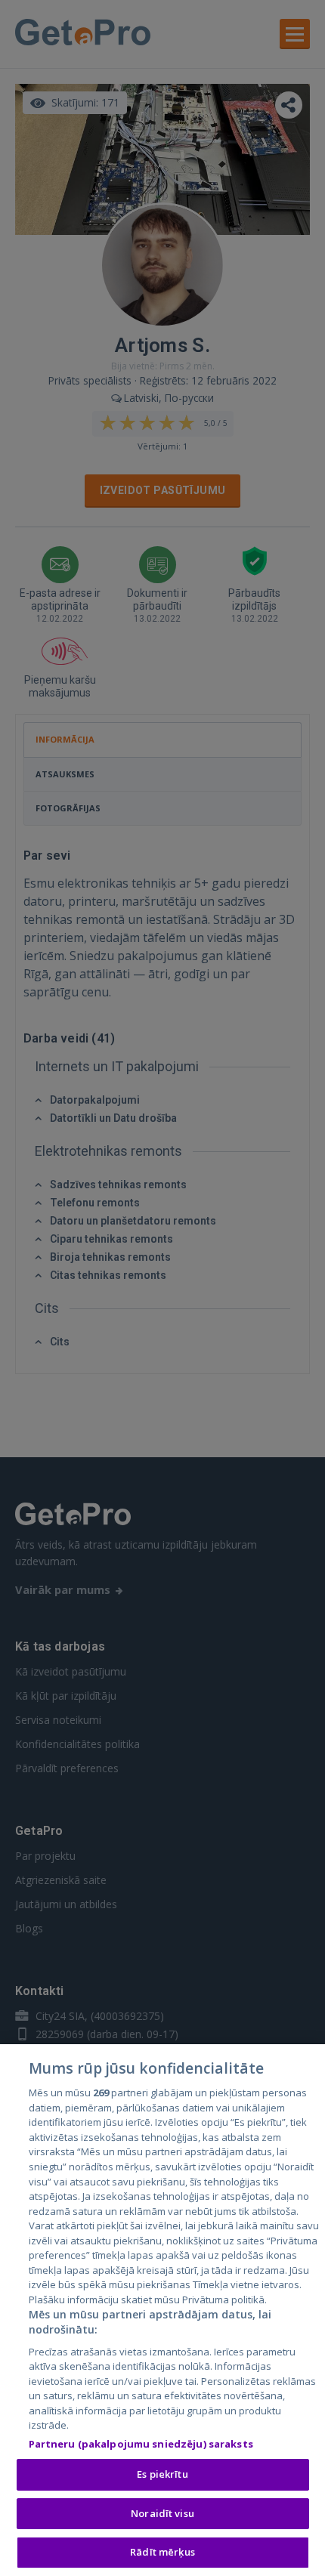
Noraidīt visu (162, 2513)
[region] (162, 2310)
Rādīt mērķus (162, 2552)
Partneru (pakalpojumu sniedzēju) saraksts (141, 2444)
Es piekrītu (162, 2474)
